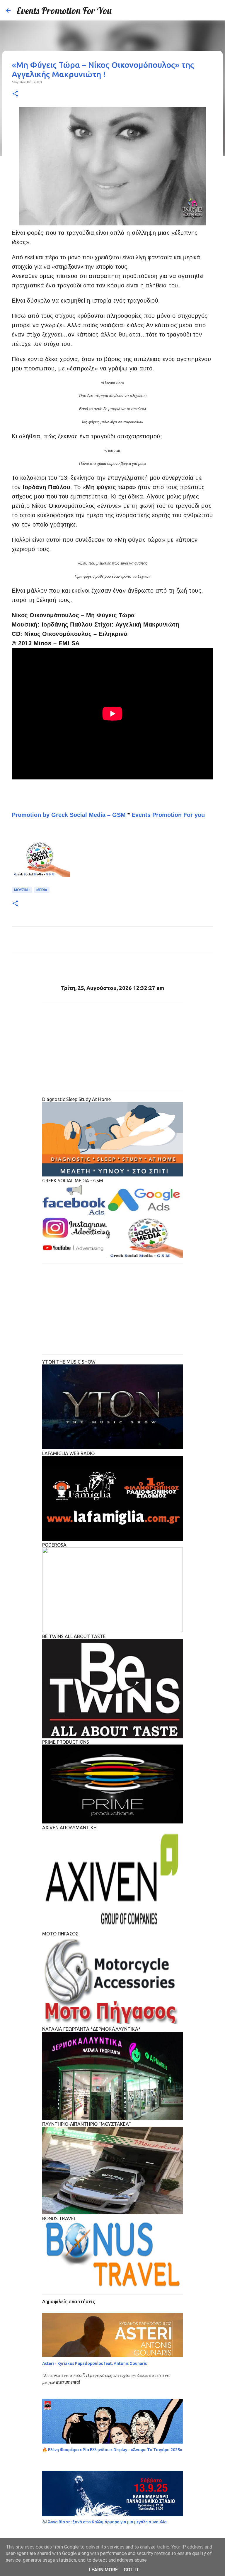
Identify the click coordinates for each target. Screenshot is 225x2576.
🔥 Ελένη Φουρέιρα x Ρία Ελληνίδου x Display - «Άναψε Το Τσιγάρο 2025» (112, 2450)
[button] (15, 94)
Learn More (103, 2570)
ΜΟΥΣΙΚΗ (22, 890)
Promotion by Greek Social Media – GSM (69, 815)
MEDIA (42, 890)
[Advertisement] (112, 1047)
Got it (131, 2570)
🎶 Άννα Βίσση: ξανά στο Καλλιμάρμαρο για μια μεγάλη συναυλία (104, 2522)
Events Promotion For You (64, 11)
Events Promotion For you (169, 815)
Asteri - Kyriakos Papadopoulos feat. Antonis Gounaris (94, 2363)
